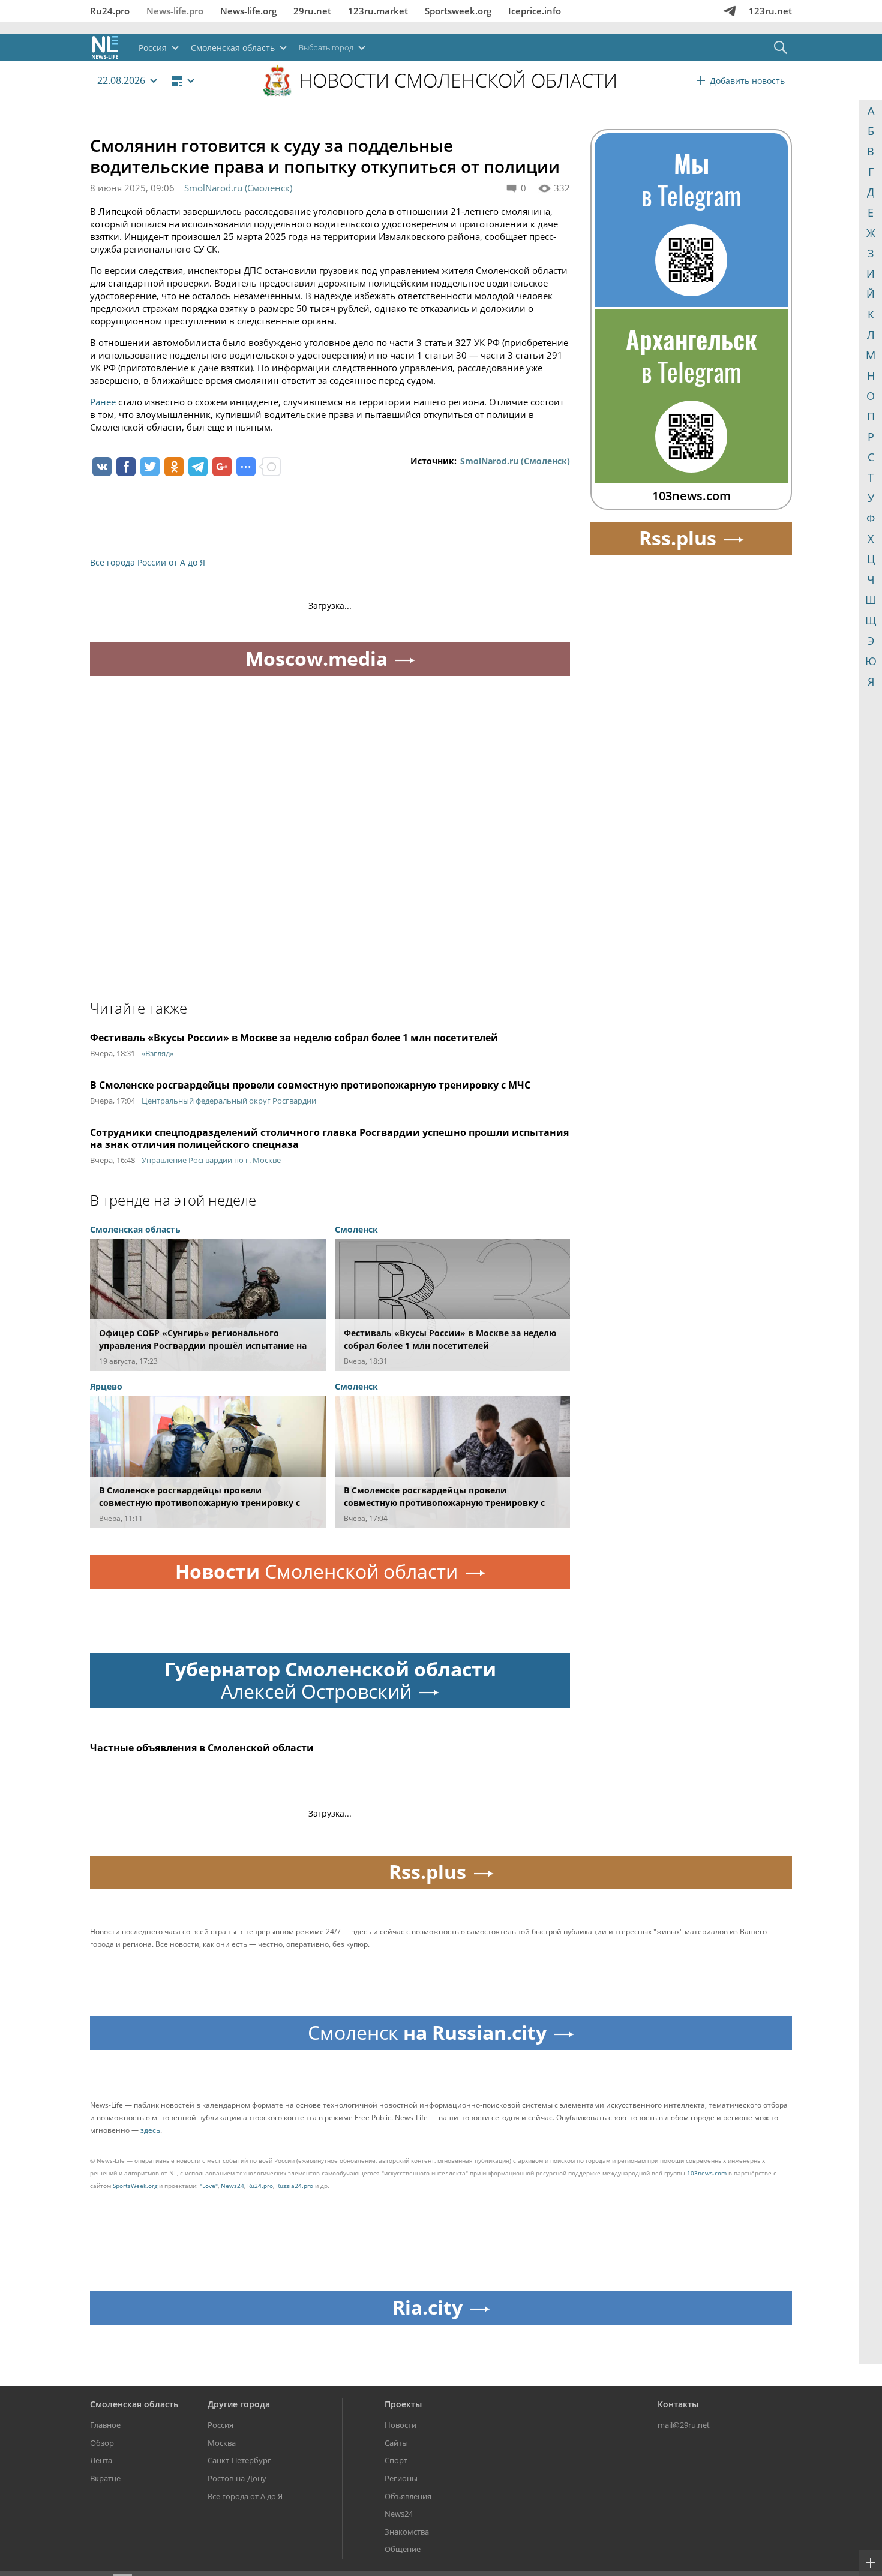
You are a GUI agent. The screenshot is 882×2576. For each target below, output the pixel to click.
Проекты (403, 2404)
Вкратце (105, 2478)
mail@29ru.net (684, 2425)
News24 (232, 2186)
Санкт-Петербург (239, 2460)
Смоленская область (134, 2404)
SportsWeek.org (135, 2186)
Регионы (401, 2478)
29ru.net (312, 11)
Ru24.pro (110, 11)
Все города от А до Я (245, 2496)
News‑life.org (248, 11)
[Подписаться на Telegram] (730, 11)
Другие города (239, 2404)
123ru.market (378, 11)
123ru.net (770, 11)
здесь (150, 2130)
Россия (220, 2425)
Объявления (408, 2496)
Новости (400, 2425)
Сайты (396, 2443)
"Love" (209, 2186)
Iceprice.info (535, 11)
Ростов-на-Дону (237, 2478)
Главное (105, 2425)
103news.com (707, 2173)
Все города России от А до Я (148, 562)
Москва (222, 2443)
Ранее (103, 402)
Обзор (102, 2443)
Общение (403, 2549)
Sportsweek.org (458, 11)
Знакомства (407, 2532)
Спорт (396, 2460)
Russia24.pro (295, 2186)
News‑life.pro (175, 11)
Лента (101, 2460)
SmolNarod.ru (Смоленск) (238, 188)
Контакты (678, 2404)
